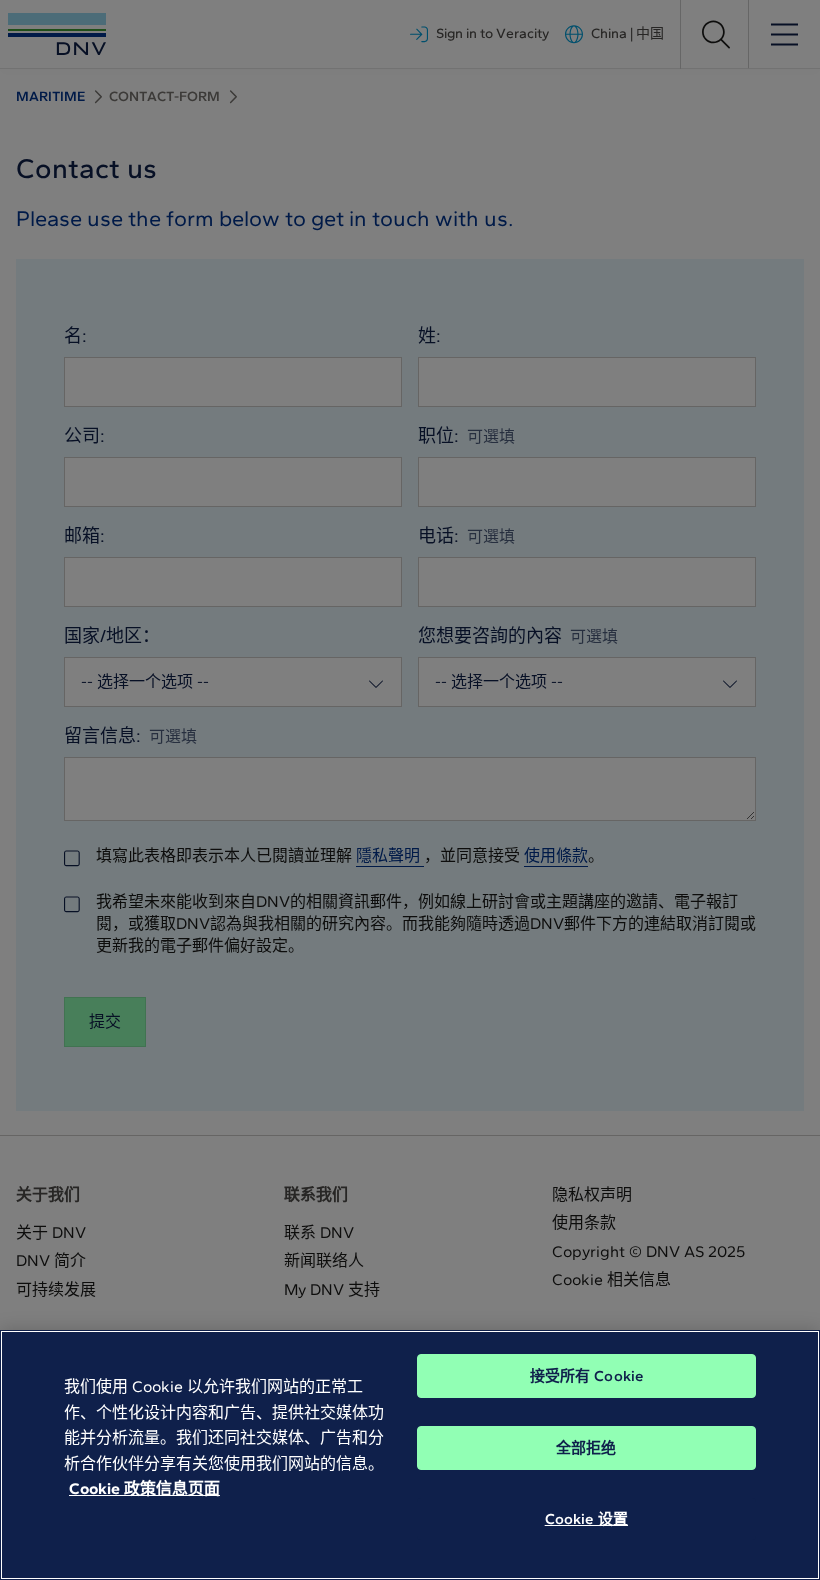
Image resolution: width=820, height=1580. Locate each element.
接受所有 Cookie (587, 1376)
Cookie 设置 (586, 1519)
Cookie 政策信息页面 (144, 1488)
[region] (410, 1455)
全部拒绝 (586, 1448)
